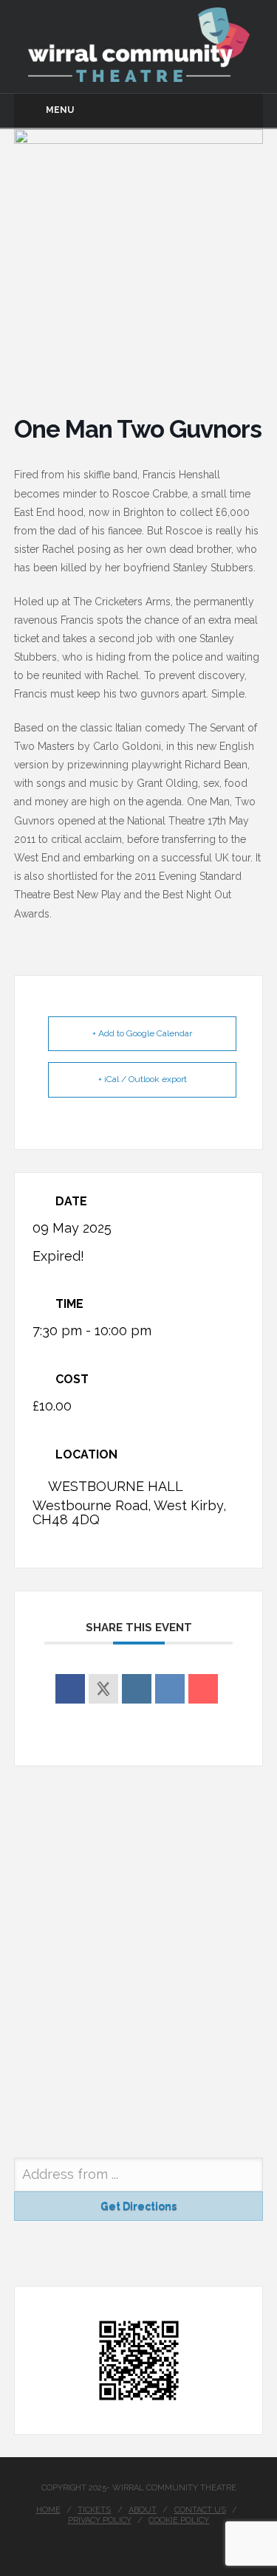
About (143, 2510)
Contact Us (200, 2510)
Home (48, 2510)
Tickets (94, 2510)
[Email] (203, 1689)
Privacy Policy (100, 2520)
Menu (60, 110)
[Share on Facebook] (70, 1689)
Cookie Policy (179, 2520)
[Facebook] (139, 2544)
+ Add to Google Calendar (142, 1033)
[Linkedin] (137, 1689)
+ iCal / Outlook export (143, 1079)
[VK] (170, 1689)
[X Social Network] (103, 1689)
